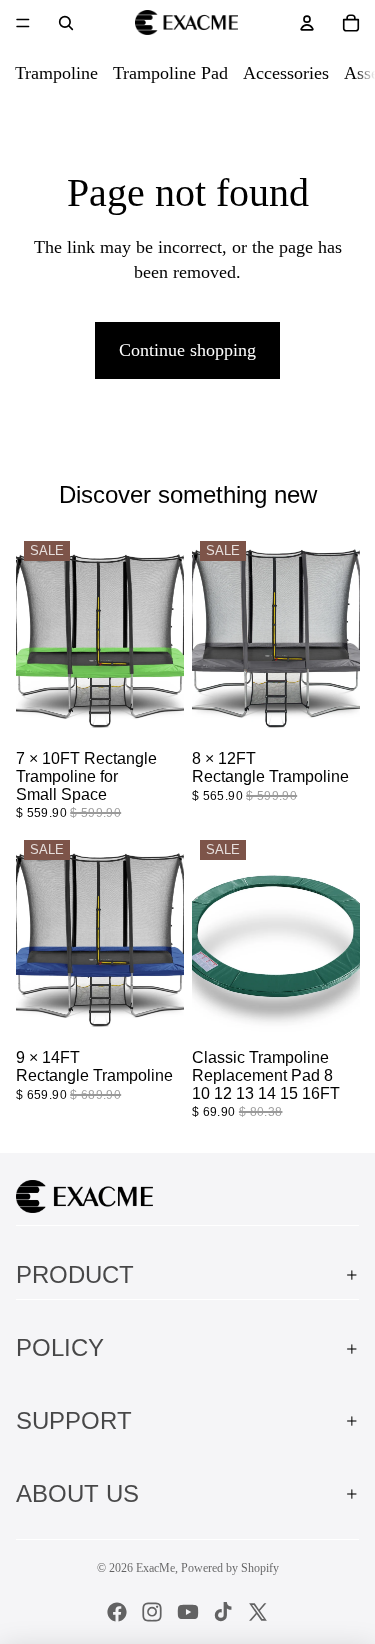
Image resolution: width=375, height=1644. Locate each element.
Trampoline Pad (170, 73)
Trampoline (56, 73)
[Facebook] (117, 1612)
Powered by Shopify (230, 1568)
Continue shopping (187, 350)
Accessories (286, 73)
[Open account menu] (307, 23)
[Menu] (23, 23)
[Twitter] (258, 1612)
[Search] (66, 23)
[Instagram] (152, 1612)
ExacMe (155, 1568)
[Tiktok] (223, 1612)
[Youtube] (188, 1612)
